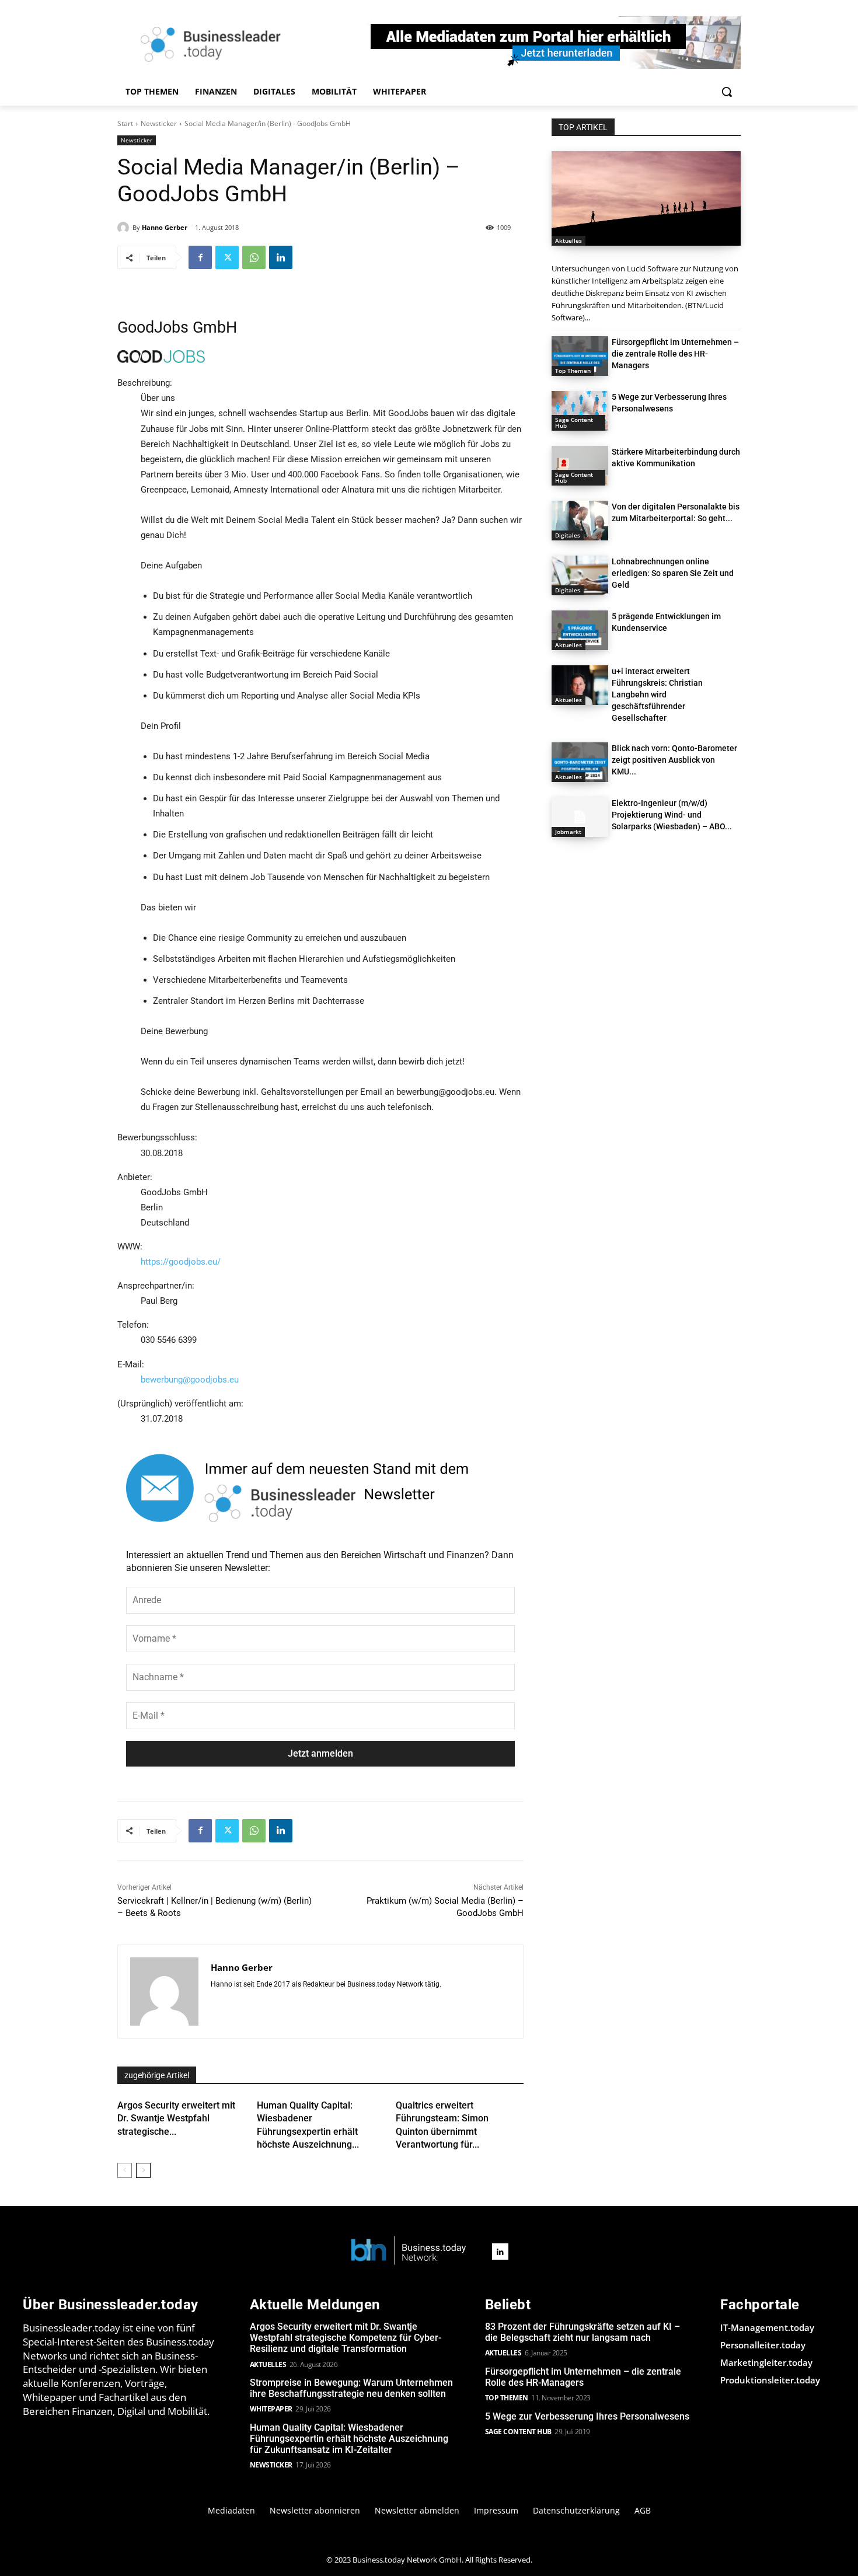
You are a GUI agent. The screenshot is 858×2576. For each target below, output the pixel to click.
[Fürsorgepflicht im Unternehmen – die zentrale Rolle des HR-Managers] (580, 356)
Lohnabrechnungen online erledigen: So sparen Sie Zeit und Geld (673, 573)
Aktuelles (568, 240)
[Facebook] (200, 257)
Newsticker (159, 123)
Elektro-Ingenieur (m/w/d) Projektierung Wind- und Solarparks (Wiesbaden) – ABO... (672, 815)
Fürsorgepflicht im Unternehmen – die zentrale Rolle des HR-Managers (675, 354)
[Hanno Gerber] (125, 228)
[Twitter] (227, 257)
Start (125, 123)
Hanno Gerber (165, 227)
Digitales (568, 535)
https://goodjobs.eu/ (181, 1262)
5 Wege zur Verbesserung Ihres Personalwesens (587, 2416)
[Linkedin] (281, 257)
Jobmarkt (568, 832)
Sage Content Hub (574, 423)
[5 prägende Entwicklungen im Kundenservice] (580, 630)
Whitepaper (271, 2409)
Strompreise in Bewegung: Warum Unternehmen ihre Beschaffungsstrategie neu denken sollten (351, 2388)
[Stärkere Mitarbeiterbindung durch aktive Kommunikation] (580, 466)
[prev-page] (125, 2170)
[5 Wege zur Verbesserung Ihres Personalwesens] (580, 411)
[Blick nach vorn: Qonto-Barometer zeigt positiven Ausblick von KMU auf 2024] (580, 762)
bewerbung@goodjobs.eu (190, 1380)
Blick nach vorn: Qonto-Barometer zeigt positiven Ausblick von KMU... (674, 760)
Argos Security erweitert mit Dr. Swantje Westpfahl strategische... (176, 2118)
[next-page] (143, 2170)
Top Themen (573, 371)
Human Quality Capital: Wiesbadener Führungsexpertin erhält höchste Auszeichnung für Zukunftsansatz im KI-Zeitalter (349, 2439)
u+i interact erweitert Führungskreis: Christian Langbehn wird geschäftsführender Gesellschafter (657, 694)
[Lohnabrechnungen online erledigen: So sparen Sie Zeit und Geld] (580, 575)
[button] (727, 92)
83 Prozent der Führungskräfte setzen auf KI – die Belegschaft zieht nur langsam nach (583, 2332)
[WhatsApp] (254, 257)
